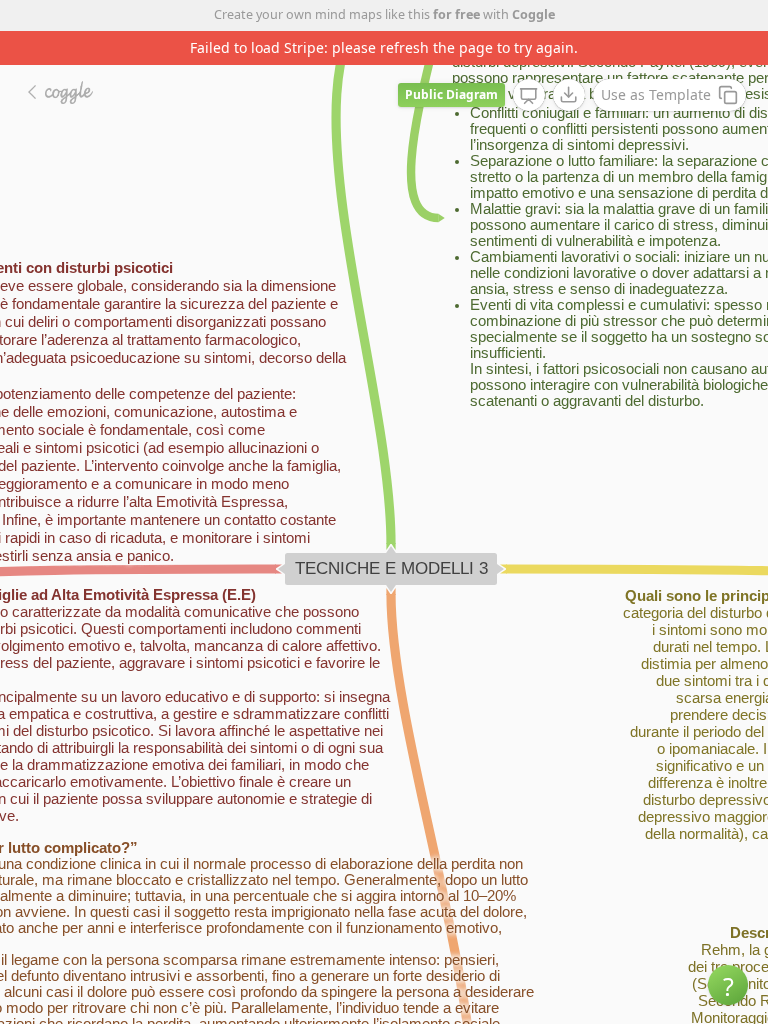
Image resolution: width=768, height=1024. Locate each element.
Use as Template (656, 94)
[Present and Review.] (529, 96)
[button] (728, 985)
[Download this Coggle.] (569, 95)
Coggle (533, 14)
